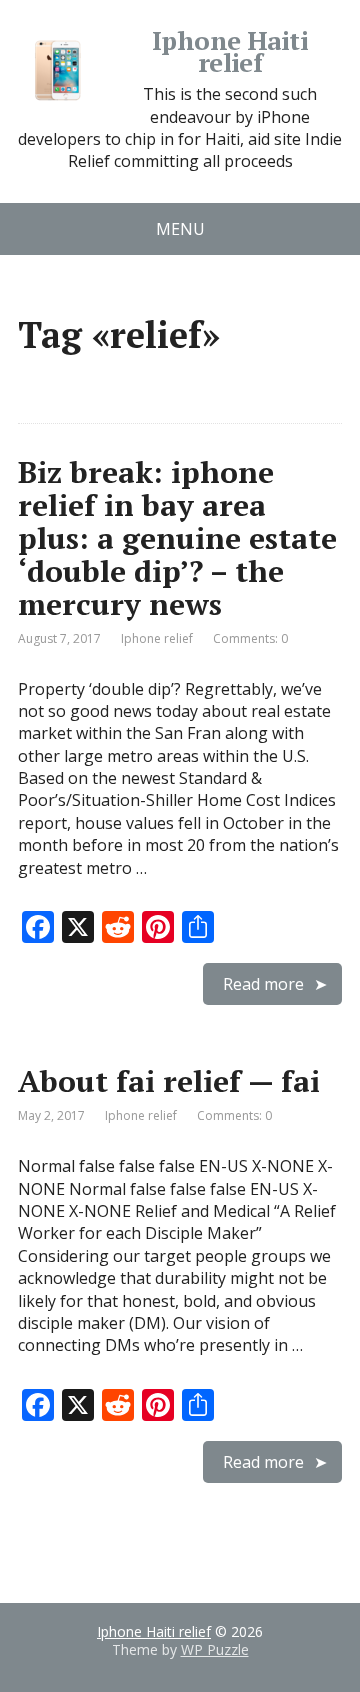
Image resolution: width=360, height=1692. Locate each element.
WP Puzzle (215, 1649)
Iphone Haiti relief (230, 51)
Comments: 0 (250, 638)
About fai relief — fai (169, 1081)
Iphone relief (157, 638)
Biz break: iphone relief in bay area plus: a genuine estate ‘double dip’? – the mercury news (177, 538)
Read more (263, 984)
